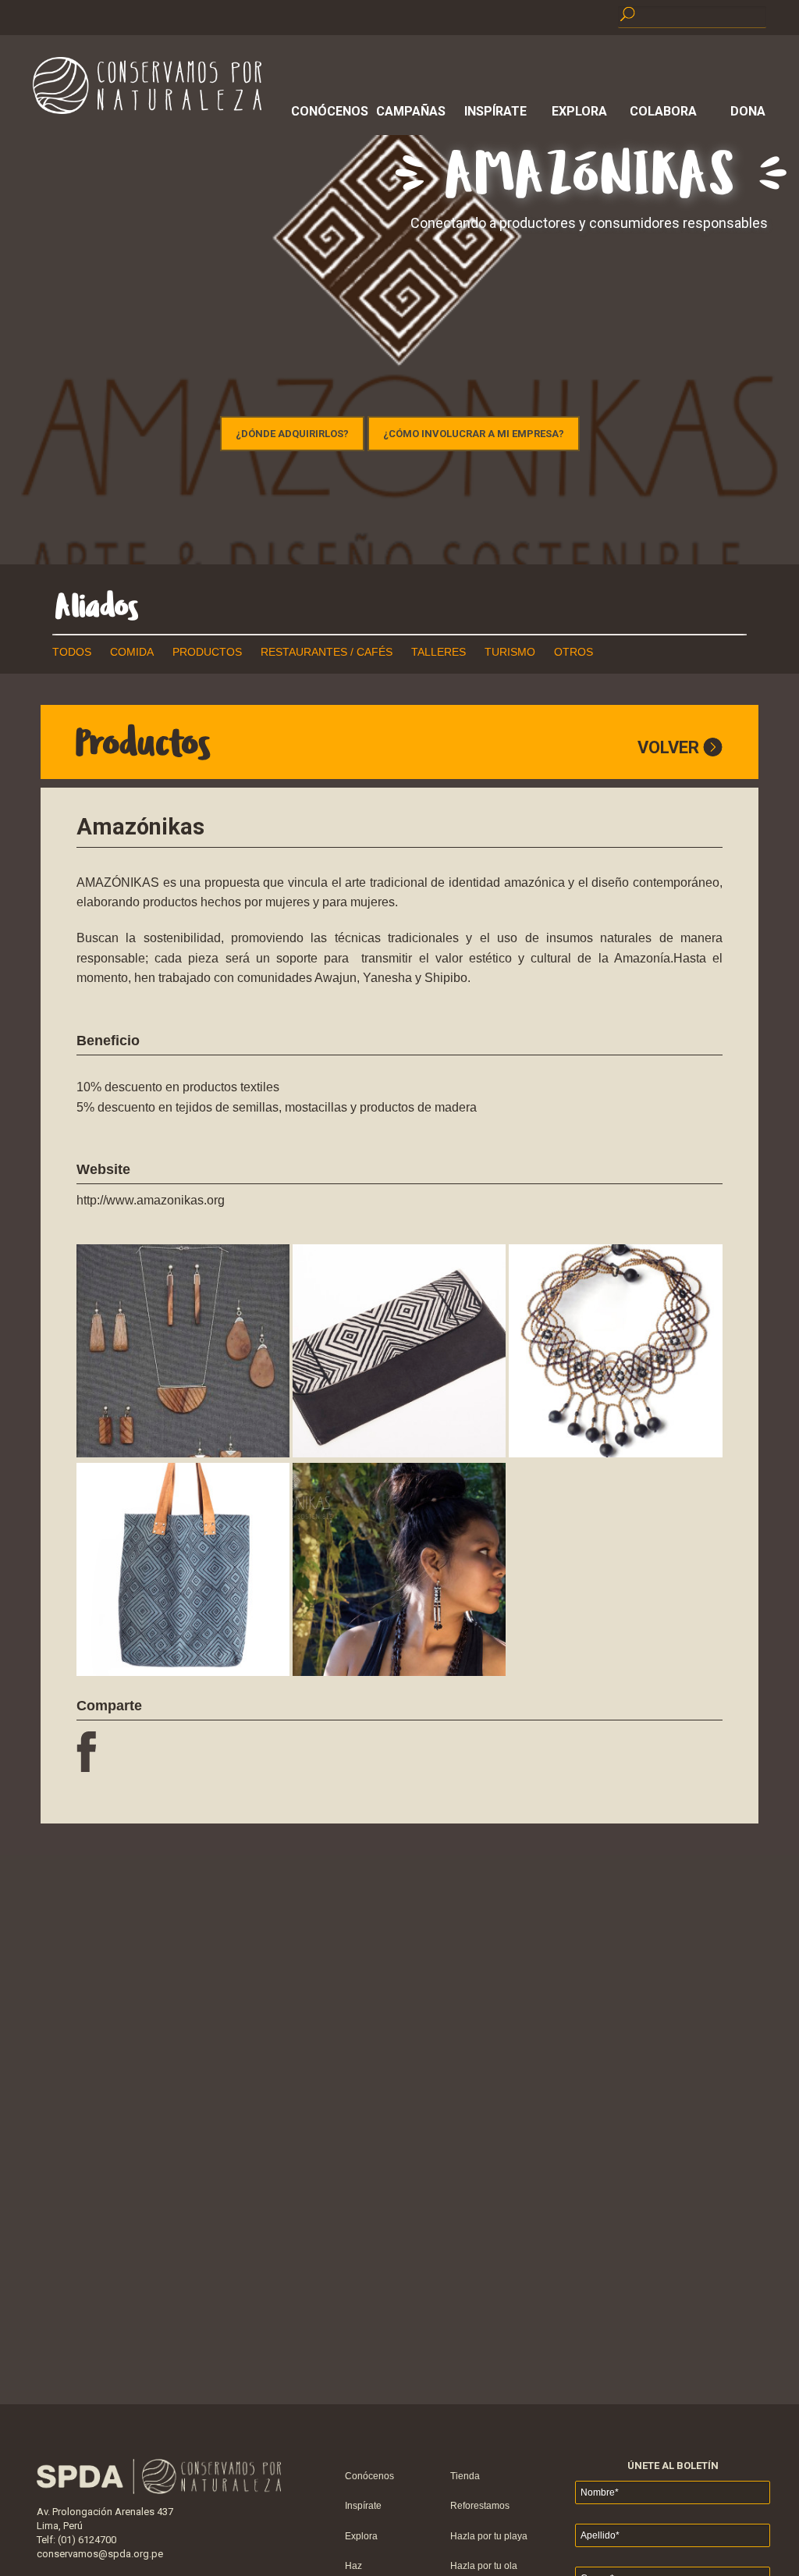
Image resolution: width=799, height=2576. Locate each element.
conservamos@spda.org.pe (100, 2554)
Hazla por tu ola (484, 2566)
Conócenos (327, 111)
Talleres (439, 652)
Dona (748, 111)
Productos (207, 652)
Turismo (510, 652)
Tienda (465, 2476)
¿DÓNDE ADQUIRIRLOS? (292, 434)
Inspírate (495, 111)
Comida (132, 652)
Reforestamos (480, 2506)
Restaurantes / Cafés (327, 652)
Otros (574, 652)
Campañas (411, 111)
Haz (353, 2566)
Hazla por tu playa (489, 2536)
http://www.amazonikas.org (151, 1200)
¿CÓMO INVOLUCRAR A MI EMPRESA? (474, 434)
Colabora (663, 111)
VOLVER (670, 747)
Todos (72, 652)
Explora (579, 111)
